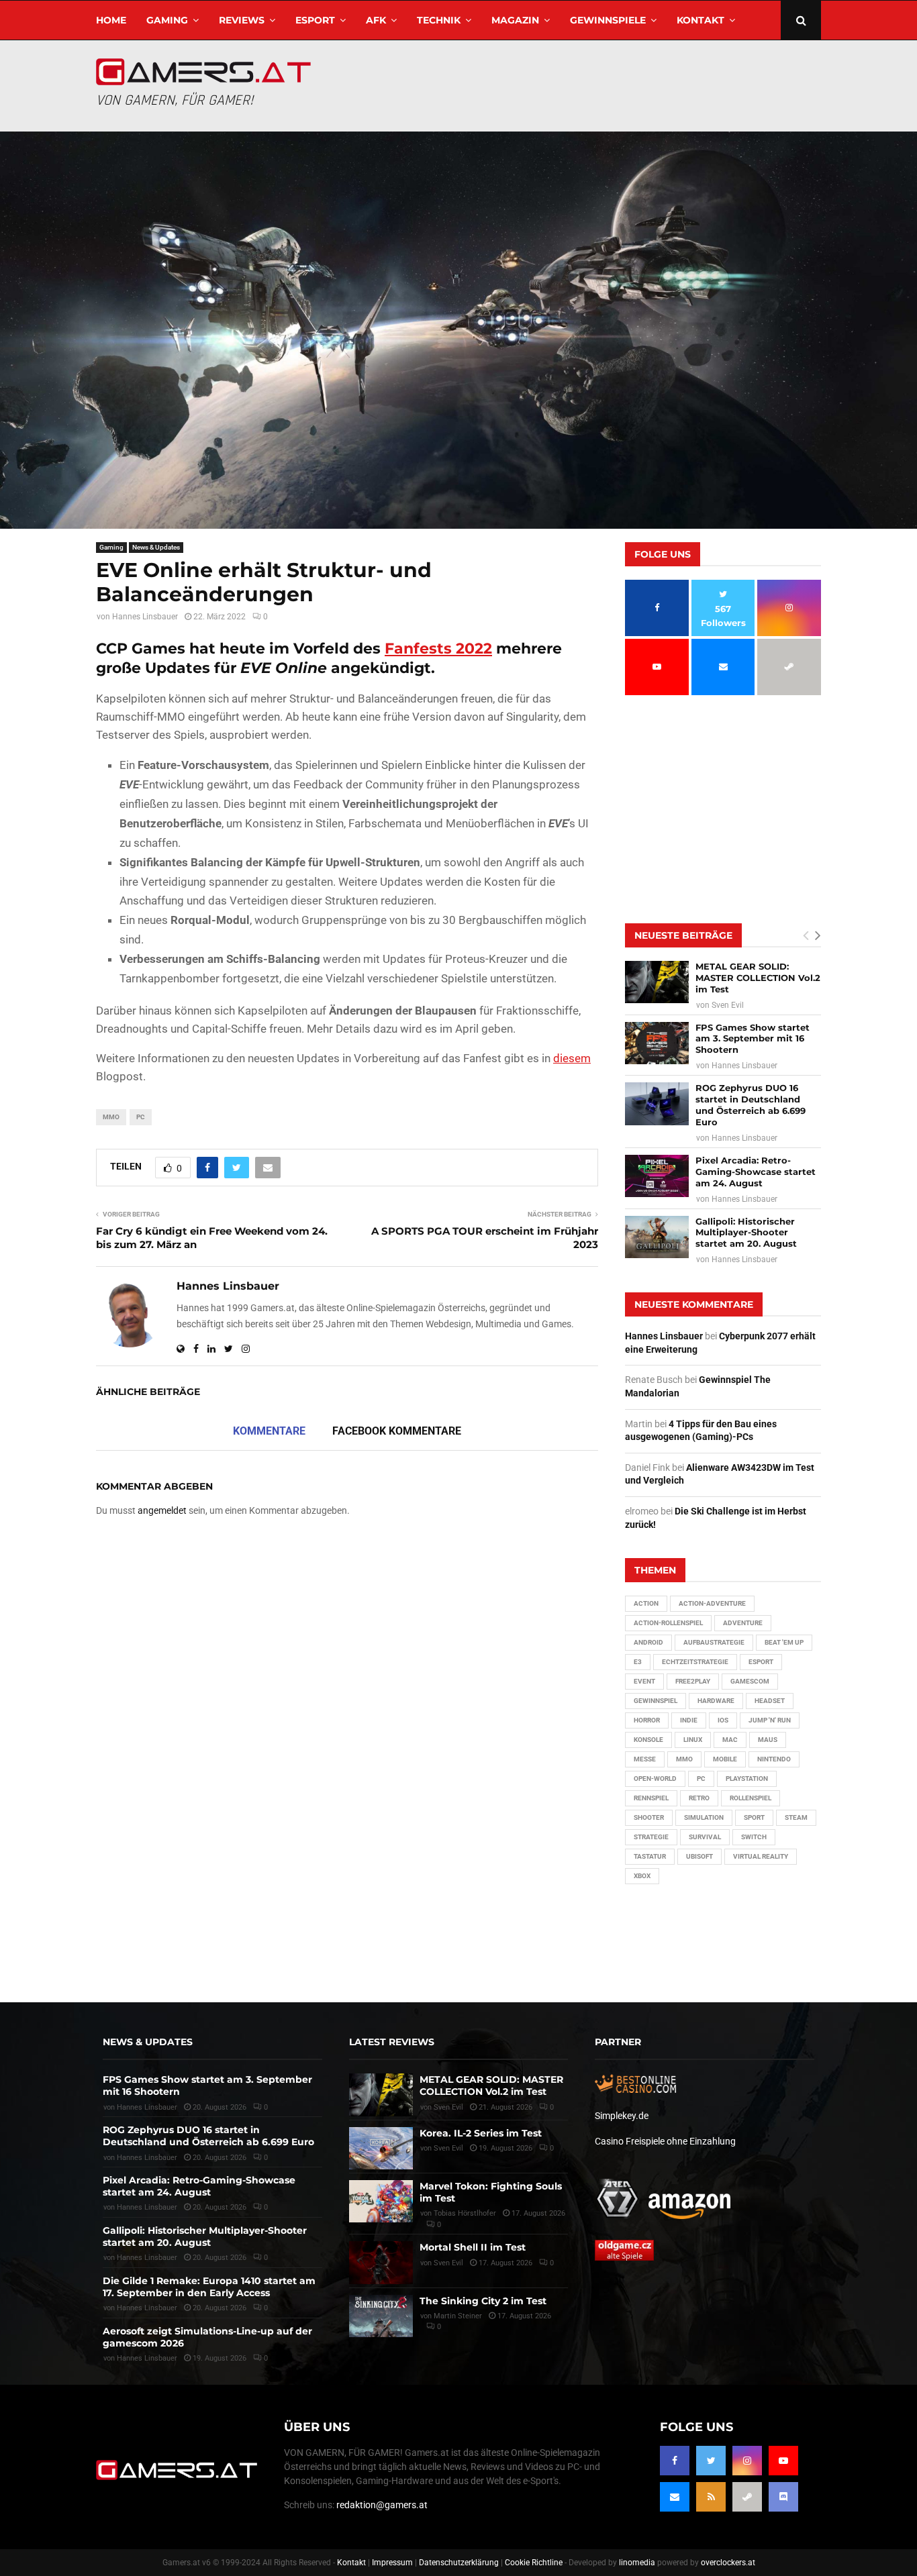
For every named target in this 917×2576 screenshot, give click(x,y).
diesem (572, 1058)
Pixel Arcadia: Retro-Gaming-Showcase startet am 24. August (756, 1172)
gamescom (750, 1681)
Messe (645, 1759)
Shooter (649, 1817)
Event (644, 1681)
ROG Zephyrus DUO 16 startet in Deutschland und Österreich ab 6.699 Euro (751, 1105)
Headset (770, 1701)
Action (646, 1603)
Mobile (725, 1759)
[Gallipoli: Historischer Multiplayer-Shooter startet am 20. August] (657, 1237)
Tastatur (650, 1856)
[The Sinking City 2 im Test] (381, 2316)
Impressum (392, 2563)
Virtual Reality (761, 1856)
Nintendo (774, 1759)
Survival (705, 1837)
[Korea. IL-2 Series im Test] (381, 2148)
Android (648, 1642)
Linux (693, 1740)
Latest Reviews (392, 2042)
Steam (796, 1817)
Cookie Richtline (534, 2563)
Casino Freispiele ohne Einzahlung (665, 2141)
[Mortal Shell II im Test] (381, 2262)
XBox (642, 1876)
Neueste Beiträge (683, 935)
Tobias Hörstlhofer (465, 2213)
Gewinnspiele (608, 20)
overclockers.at (728, 2563)
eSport (315, 20)
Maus (768, 1740)
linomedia (637, 2563)
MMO (111, 1117)
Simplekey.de (622, 2116)
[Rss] (711, 2497)
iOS (723, 1720)
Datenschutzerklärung (459, 2563)
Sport (754, 1817)
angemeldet (162, 1510)
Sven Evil (728, 1005)
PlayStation (747, 1779)
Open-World (655, 1779)
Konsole (648, 1740)
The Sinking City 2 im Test (483, 2301)
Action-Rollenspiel (668, 1623)
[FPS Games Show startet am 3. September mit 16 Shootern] (657, 1043)
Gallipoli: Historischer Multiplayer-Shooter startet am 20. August (746, 1233)
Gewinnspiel (656, 1701)
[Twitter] (711, 2461)
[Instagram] (747, 2461)
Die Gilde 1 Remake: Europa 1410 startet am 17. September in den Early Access (209, 2287)
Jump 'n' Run (770, 1720)
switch (754, 1837)
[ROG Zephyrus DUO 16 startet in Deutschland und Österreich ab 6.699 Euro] (657, 1103)
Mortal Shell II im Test (473, 2247)
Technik (439, 20)
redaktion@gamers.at (382, 2505)
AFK (376, 20)
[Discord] (783, 2497)
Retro (699, 1798)
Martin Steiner (458, 2316)
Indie (689, 1720)
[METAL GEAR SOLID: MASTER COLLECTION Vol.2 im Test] (657, 982)
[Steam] (747, 2497)
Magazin (515, 20)
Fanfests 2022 (438, 649)
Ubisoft (699, 1856)
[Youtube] (783, 2461)
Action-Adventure (712, 1603)
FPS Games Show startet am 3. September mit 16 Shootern (753, 1039)
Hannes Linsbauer (145, 617)
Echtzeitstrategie (695, 1662)
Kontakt (701, 20)
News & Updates (156, 547)
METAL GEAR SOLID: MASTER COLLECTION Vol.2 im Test (758, 978)
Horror (647, 1720)
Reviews (242, 20)
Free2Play (693, 1681)
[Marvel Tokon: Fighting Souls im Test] (381, 2201)
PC (141, 1117)
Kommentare (269, 1431)
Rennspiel (651, 1798)
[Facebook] (675, 2461)
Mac (730, 1740)
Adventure (743, 1623)
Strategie (651, 1837)
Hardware (716, 1701)
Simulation (704, 1817)
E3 (638, 1662)
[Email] (675, 2497)
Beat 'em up (784, 1642)
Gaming (167, 20)
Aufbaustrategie (714, 1642)
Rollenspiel (751, 1798)
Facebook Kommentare (397, 1431)
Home (111, 20)
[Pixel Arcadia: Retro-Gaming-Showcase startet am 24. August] (657, 1176)
